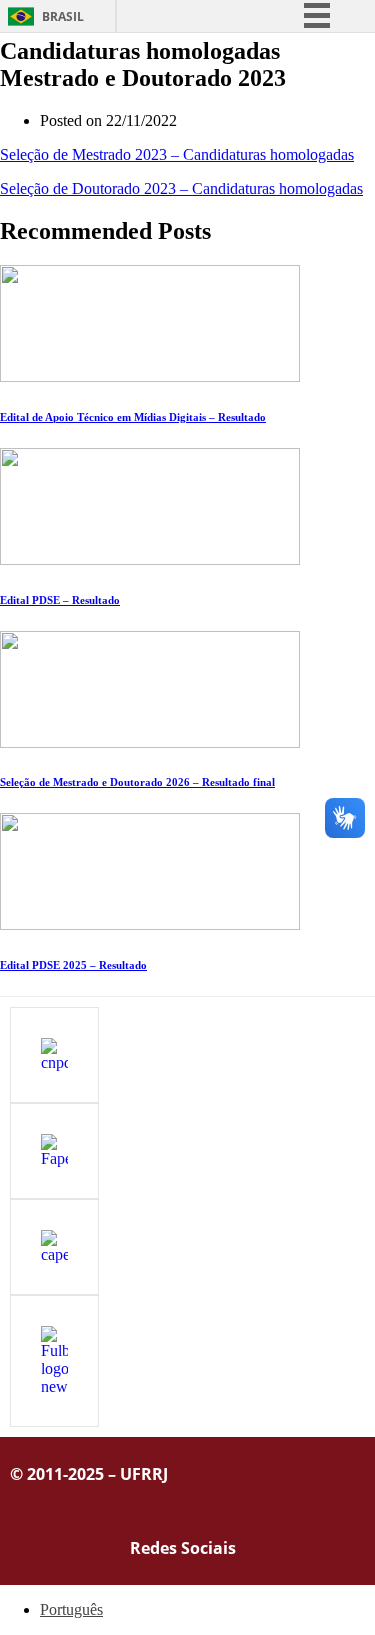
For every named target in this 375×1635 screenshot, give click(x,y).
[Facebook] (281, 1546)
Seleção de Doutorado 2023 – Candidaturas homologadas (181, 188)
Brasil (63, 16)
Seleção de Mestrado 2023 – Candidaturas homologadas (177, 154)
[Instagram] (340, 1546)
